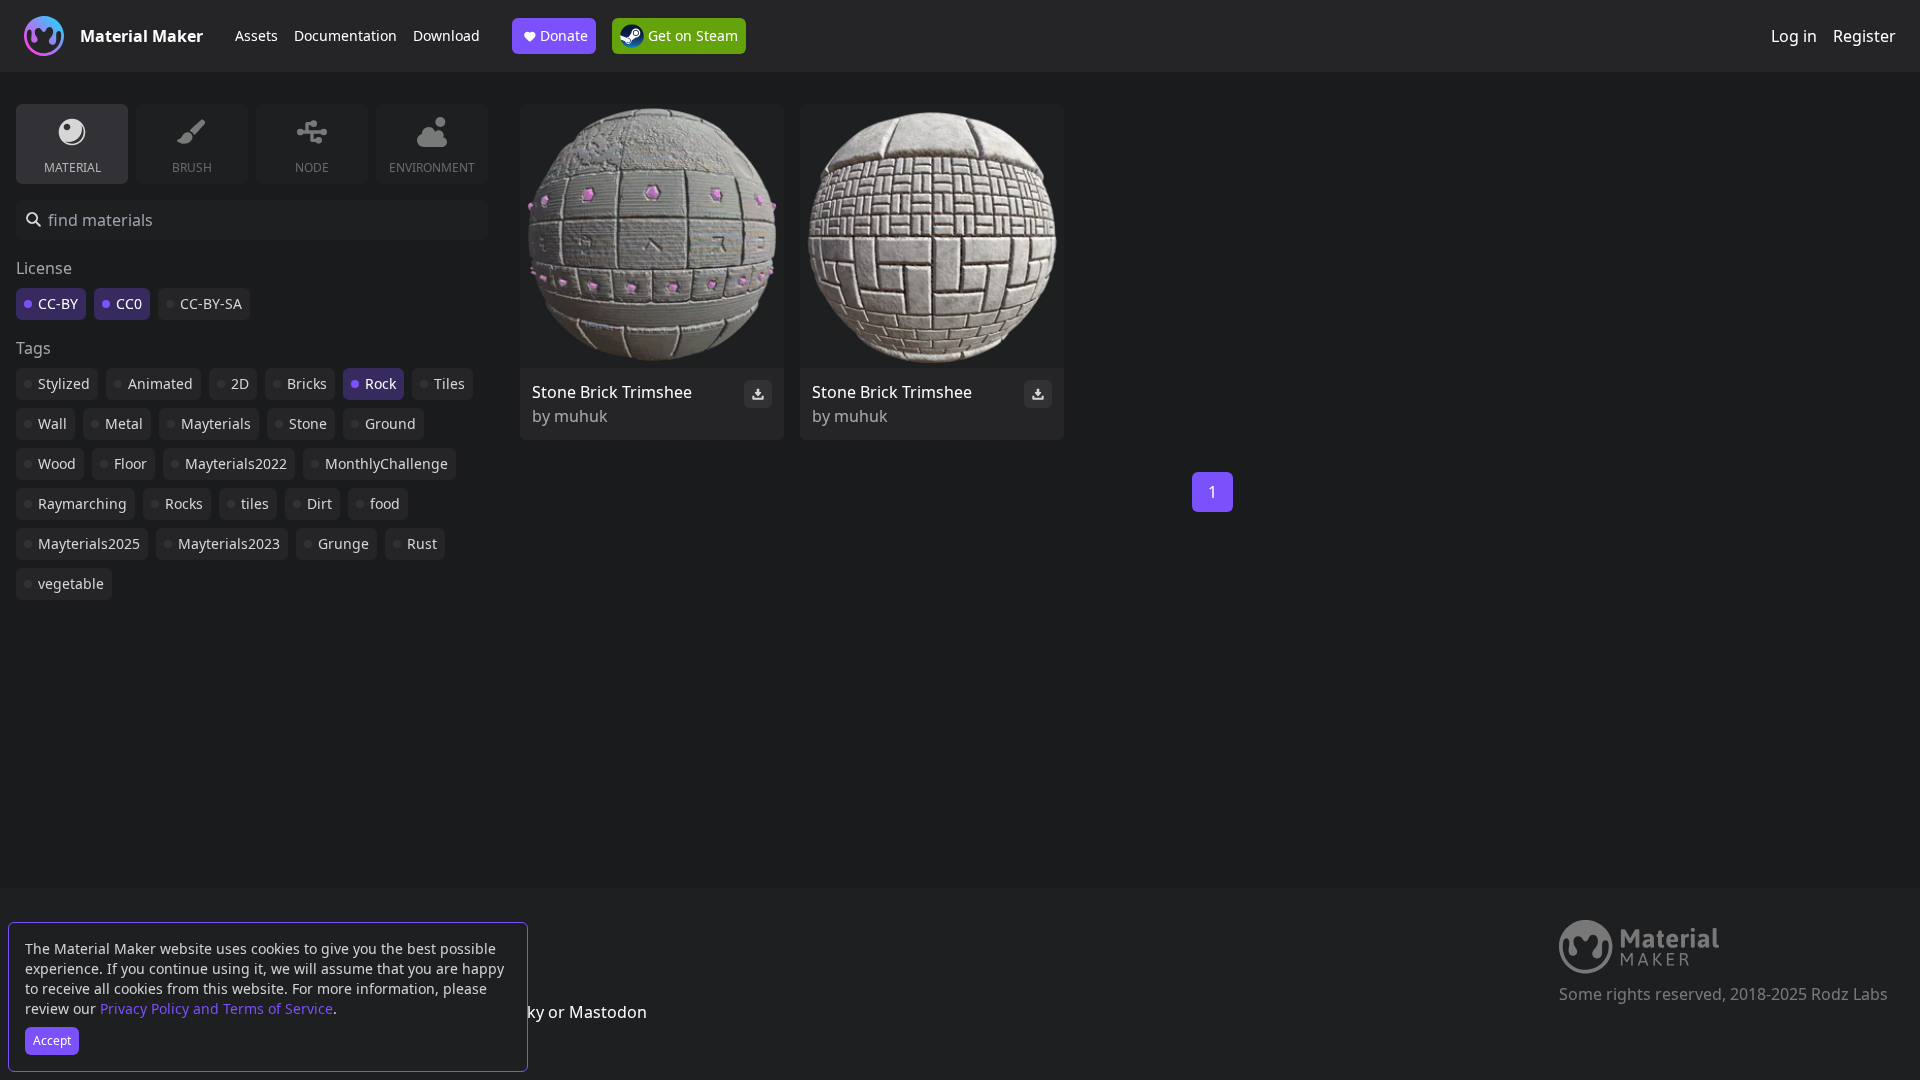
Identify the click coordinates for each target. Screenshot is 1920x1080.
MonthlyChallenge (386, 463)
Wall (52, 423)
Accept (52, 1040)
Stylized (64, 383)
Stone (308, 423)
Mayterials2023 (229, 543)
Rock (380, 383)
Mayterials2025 (89, 543)
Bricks (307, 383)
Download (446, 35)
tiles (255, 503)
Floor (130, 463)
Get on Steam (691, 35)
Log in (1794, 36)
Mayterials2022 (236, 463)
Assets (256, 35)
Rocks (184, 503)
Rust (422, 543)
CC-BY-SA (211, 303)
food (385, 503)
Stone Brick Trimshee (612, 392)
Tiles (449, 383)
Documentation (345, 35)
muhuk (581, 416)
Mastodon (608, 1012)
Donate (564, 35)
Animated (160, 383)
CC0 (129, 303)
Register (1864, 36)
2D (240, 383)
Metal (124, 423)
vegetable (71, 583)
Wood (57, 463)
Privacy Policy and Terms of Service (216, 1008)
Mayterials (216, 423)
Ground (390, 423)
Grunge (343, 543)
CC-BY (58, 303)
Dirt (319, 503)
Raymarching (82, 503)
